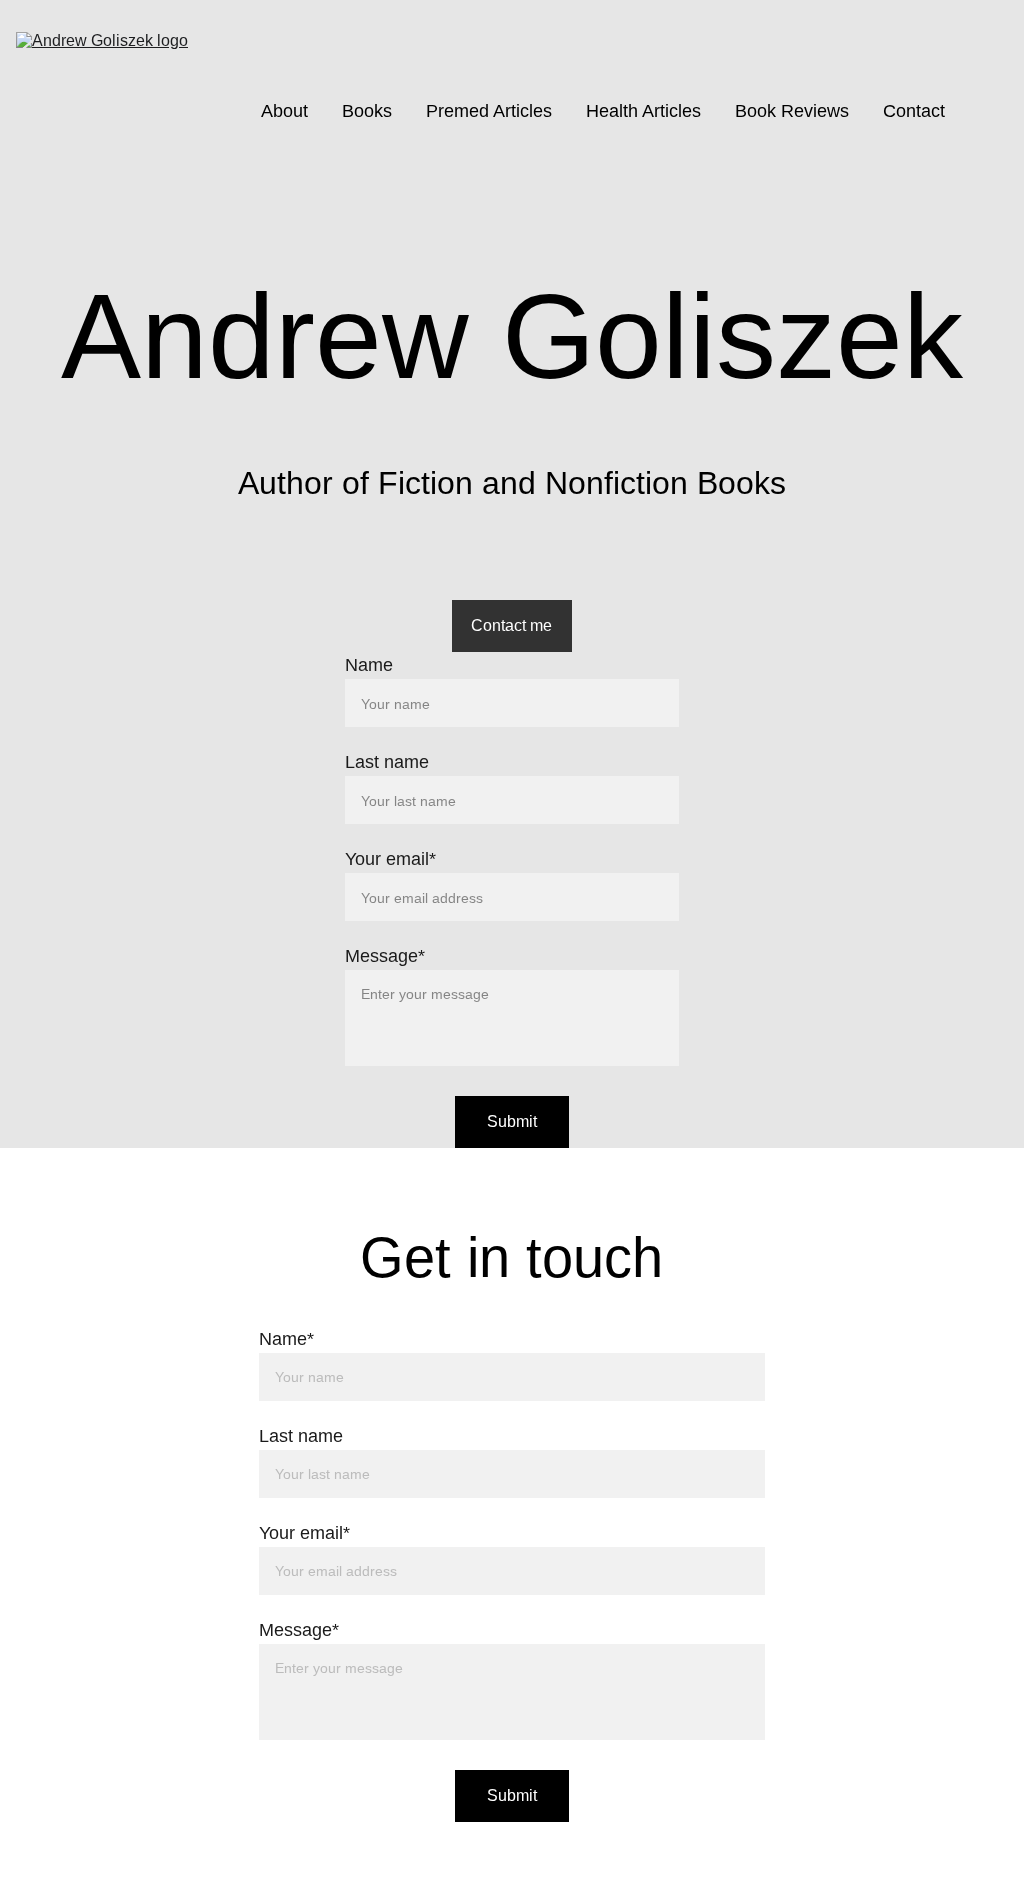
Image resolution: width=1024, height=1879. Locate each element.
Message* (385, 956)
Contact (914, 111)
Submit (512, 1121)
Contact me (511, 625)
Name (369, 665)
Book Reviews (792, 111)
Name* (286, 1339)
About (284, 111)
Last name (387, 762)
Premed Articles (489, 111)
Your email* (390, 859)
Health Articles (643, 111)
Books (367, 111)
